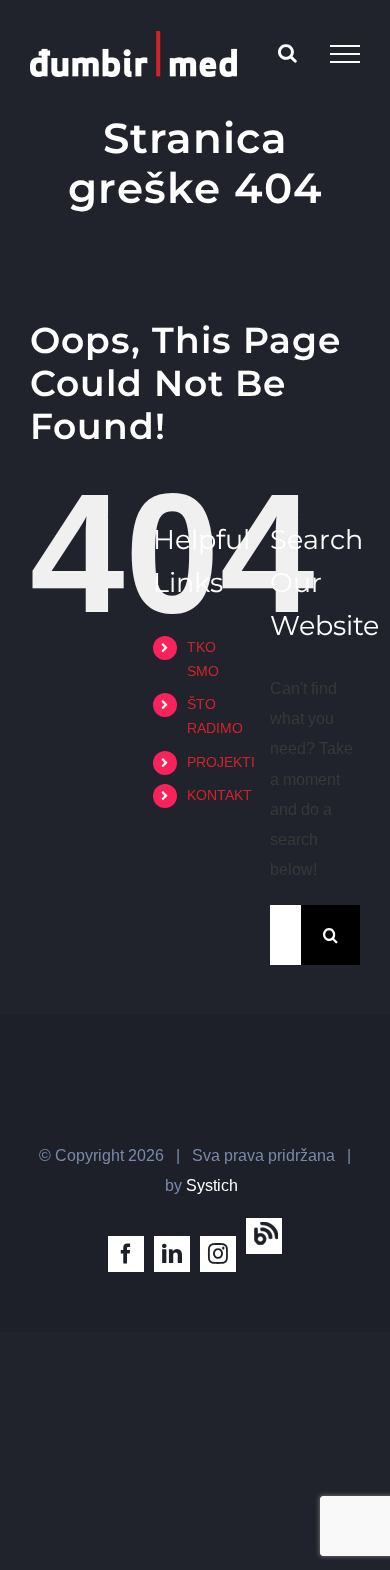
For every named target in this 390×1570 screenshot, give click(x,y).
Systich (212, 1185)
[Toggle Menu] (345, 54)
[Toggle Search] (287, 53)
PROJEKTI (221, 762)
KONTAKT (219, 795)
